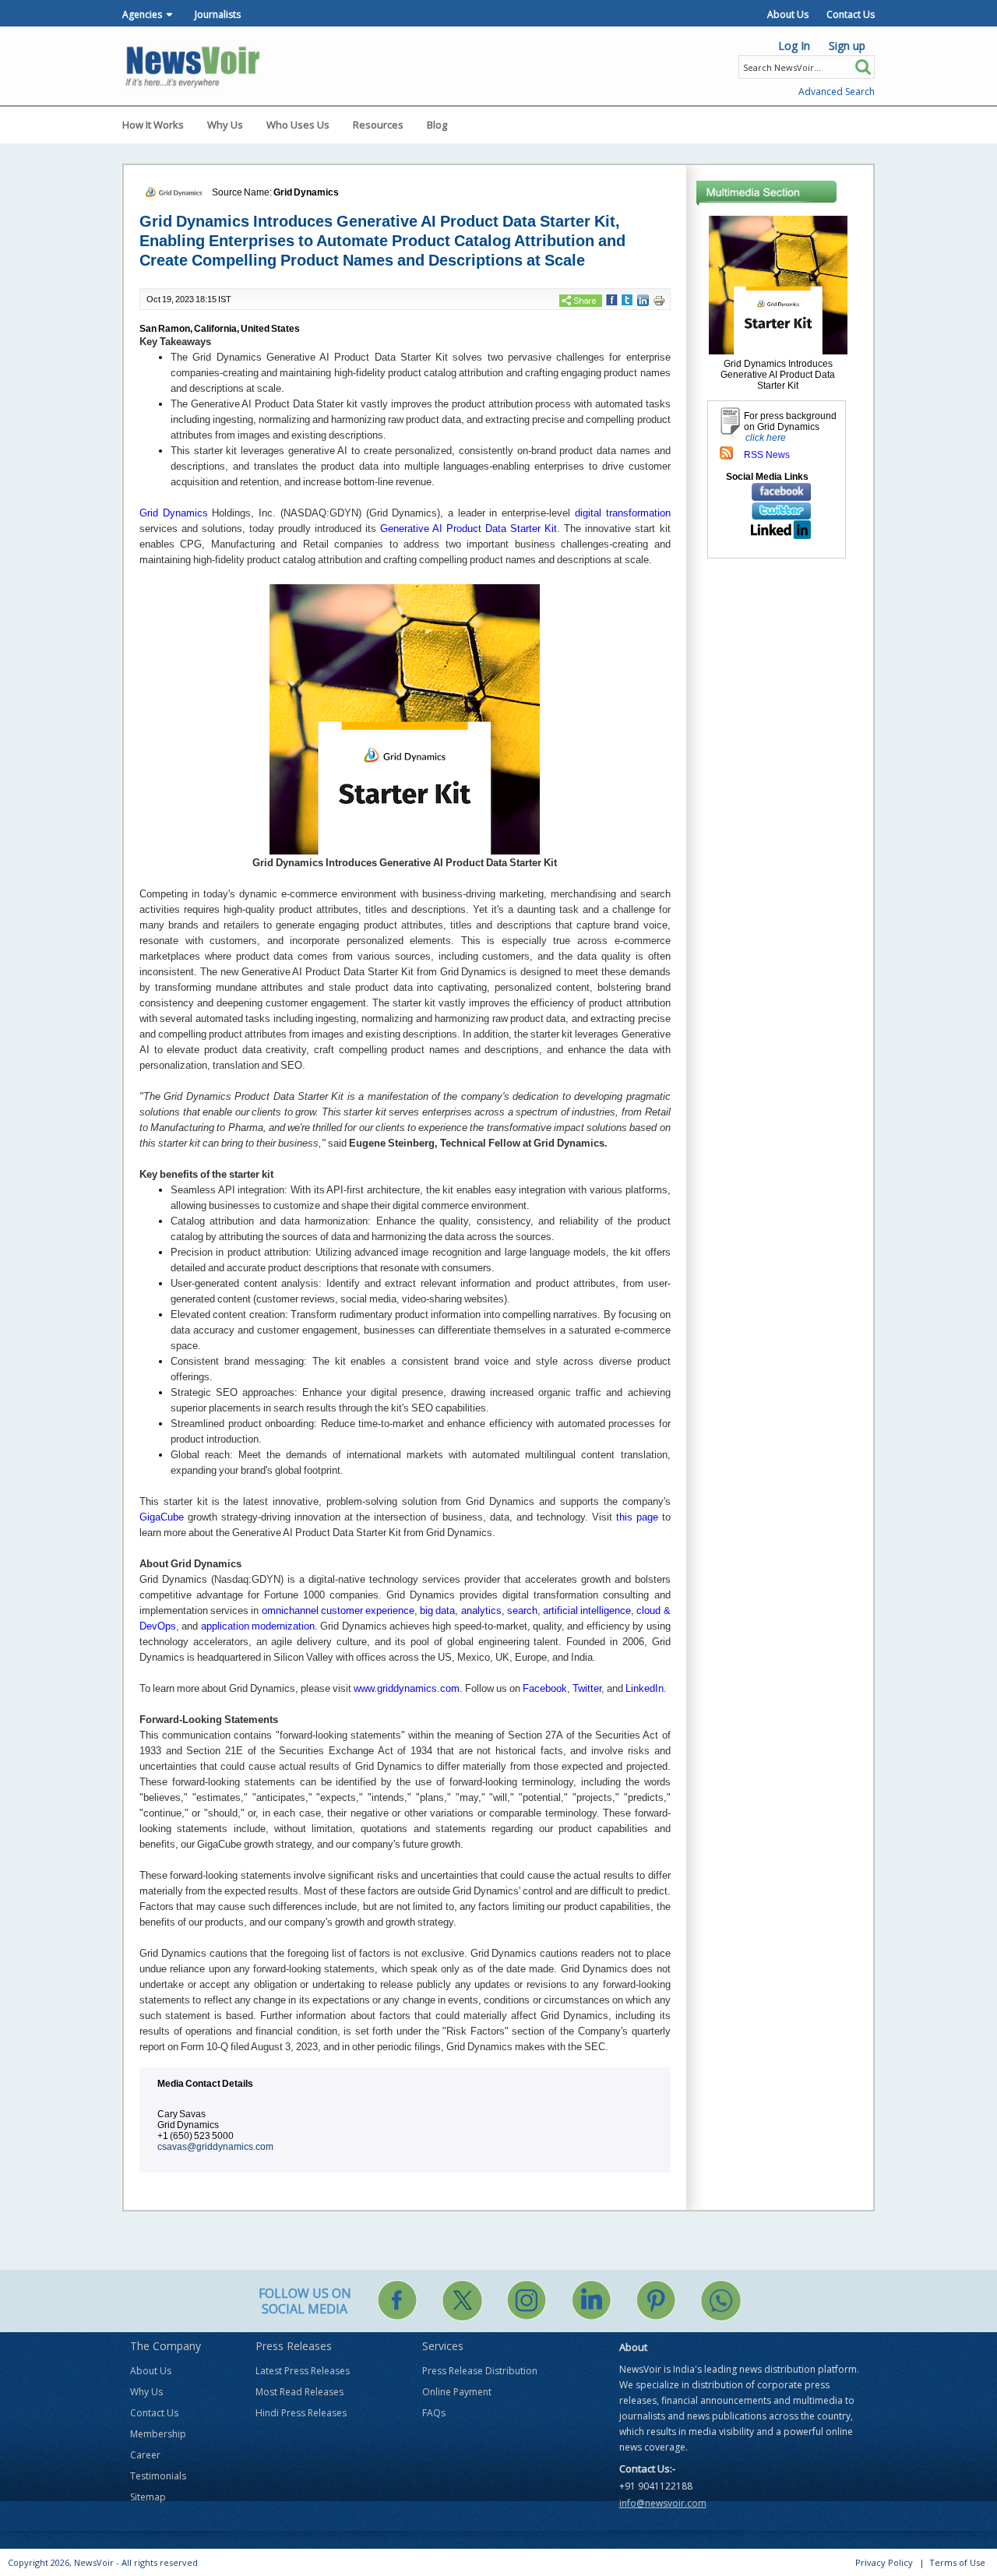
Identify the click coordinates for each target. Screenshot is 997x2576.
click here (766, 438)
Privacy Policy (884, 2562)
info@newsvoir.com (663, 2503)
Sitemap (148, 2497)
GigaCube (162, 1517)
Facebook (545, 1688)
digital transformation (623, 513)
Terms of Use (957, 2562)
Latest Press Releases (303, 2371)
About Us (788, 14)
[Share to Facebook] (612, 299)
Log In (794, 46)
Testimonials (158, 2476)
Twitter (587, 1688)
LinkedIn (645, 1688)
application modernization (258, 1626)
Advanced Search (837, 92)
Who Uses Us (298, 125)
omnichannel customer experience (338, 1610)
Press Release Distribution (480, 2371)
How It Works (153, 125)
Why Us (225, 125)
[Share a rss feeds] (726, 453)
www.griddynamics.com (407, 1688)
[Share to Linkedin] (643, 300)
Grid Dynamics (306, 192)
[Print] (659, 300)
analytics (481, 1610)
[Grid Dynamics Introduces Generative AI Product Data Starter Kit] (778, 284)
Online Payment (457, 2392)
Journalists (218, 14)
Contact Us (851, 14)
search (522, 1610)
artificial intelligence (587, 1610)
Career (145, 2455)
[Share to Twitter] (627, 299)
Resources (378, 125)
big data (437, 1610)
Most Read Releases (299, 2392)
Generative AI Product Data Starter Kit (469, 529)
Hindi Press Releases (301, 2413)
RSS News (767, 455)
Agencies (142, 14)
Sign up (847, 46)
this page (637, 1517)
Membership (158, 2434)
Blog (437, 125)
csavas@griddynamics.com (215, 2147)
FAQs (434, 2413)
